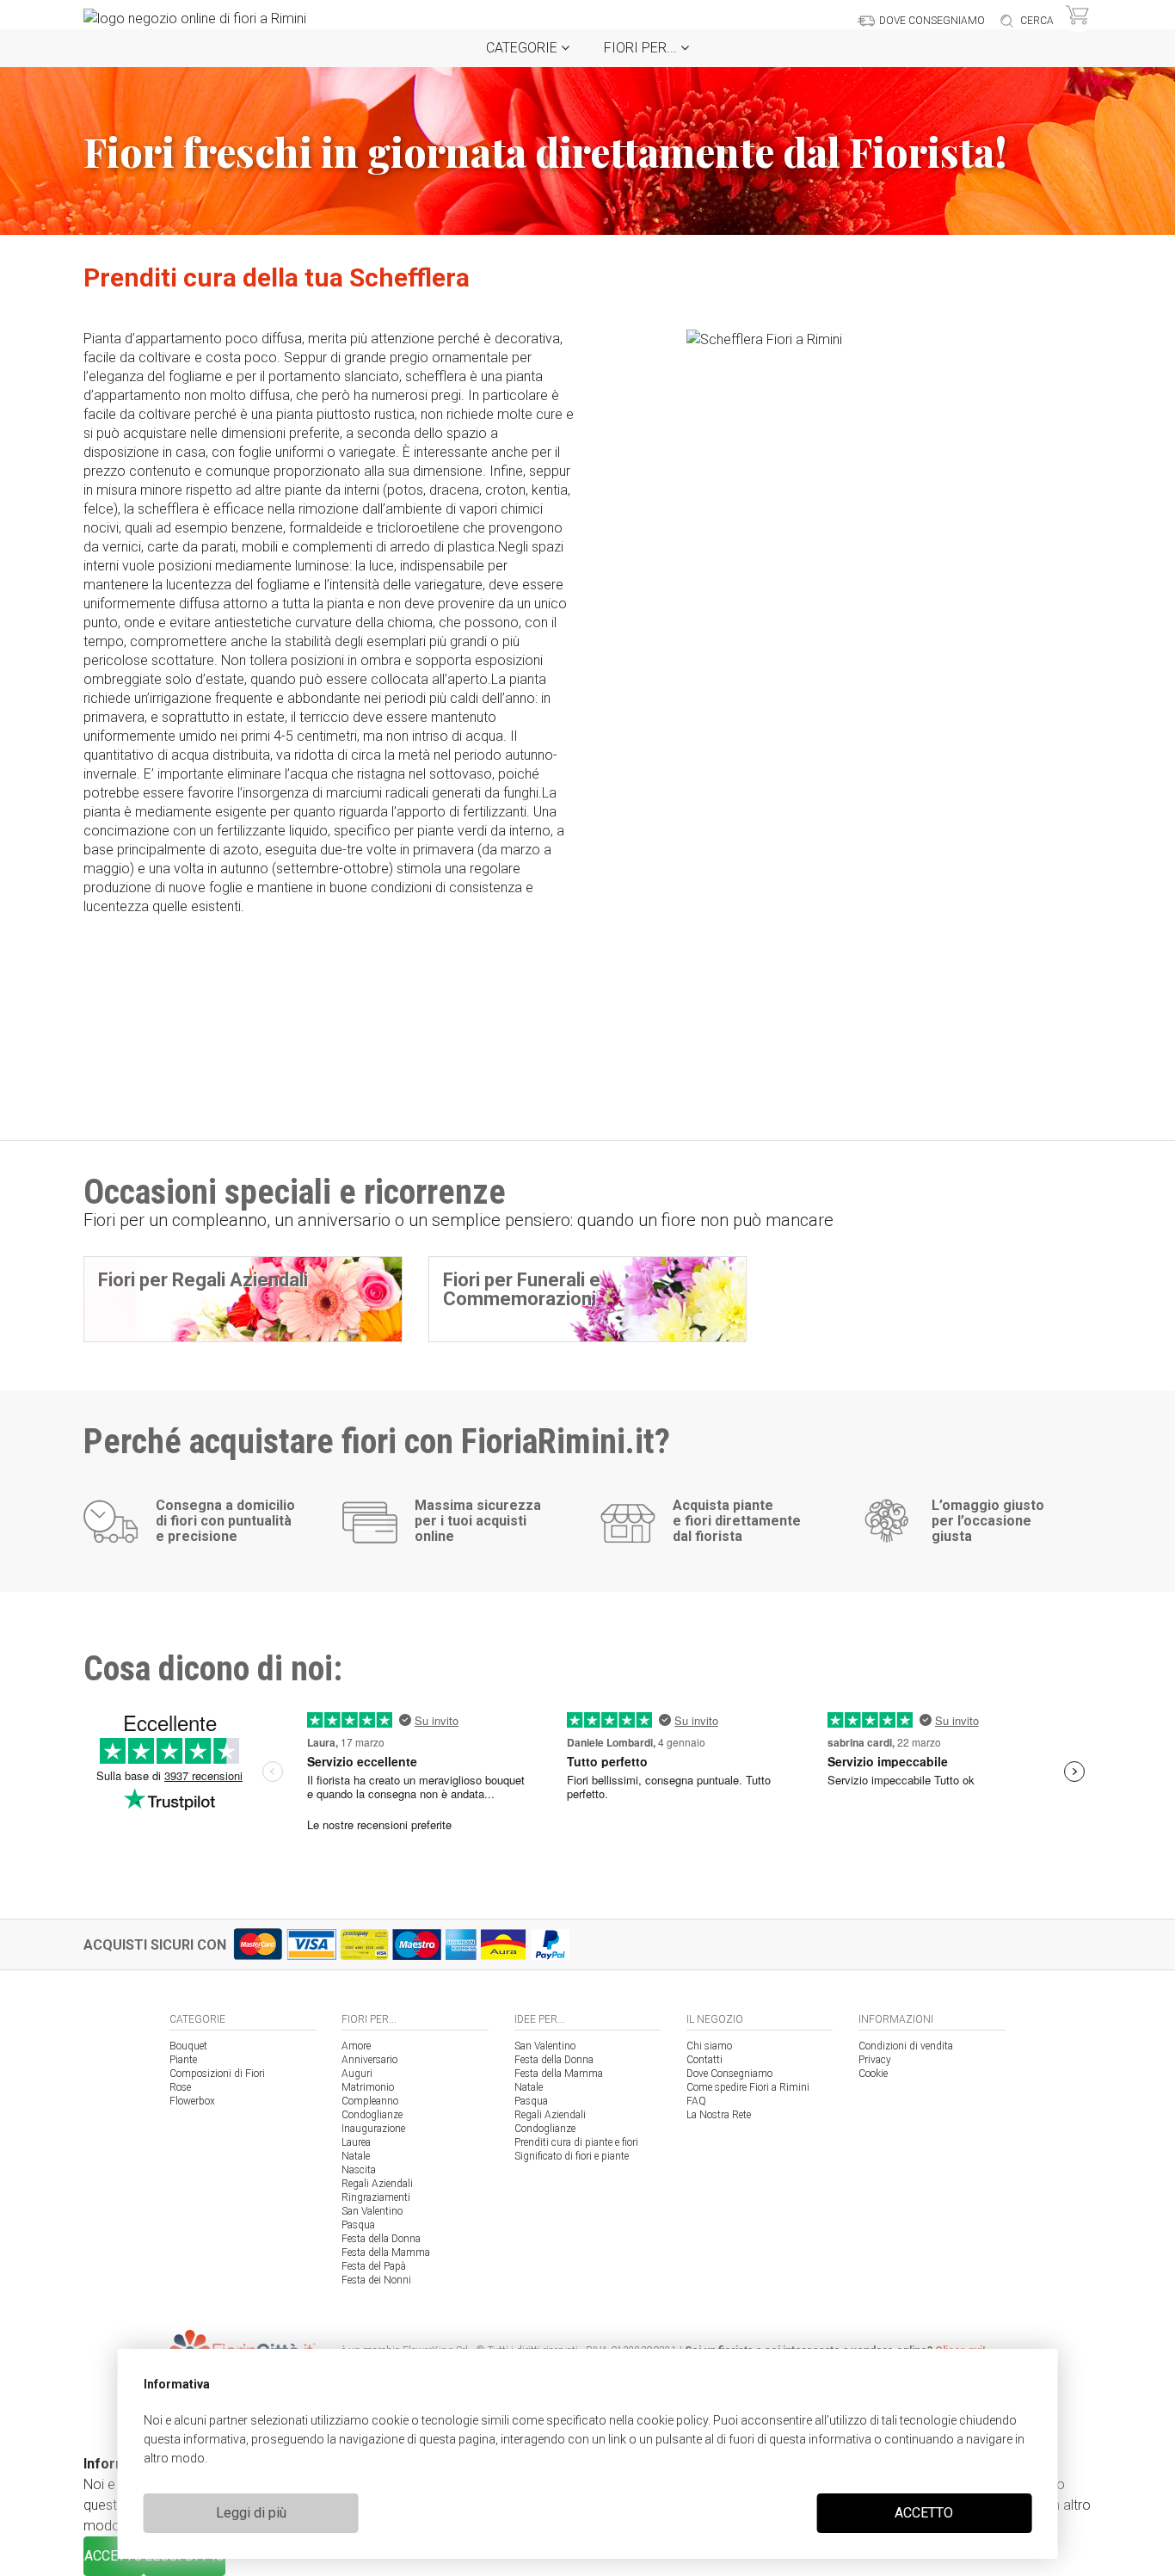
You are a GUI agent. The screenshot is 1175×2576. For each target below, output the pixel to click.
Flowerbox (192, 2101)
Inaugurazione (373, 2129)
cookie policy (672, 2420)
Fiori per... (642, 48)
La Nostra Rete (719, 2115)
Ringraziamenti (376, 2197)
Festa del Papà (374, 2266)
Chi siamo (709, 2046)
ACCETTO (924, 2513)
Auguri (357, 2074)
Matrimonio (368, 2087)
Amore (356, 2046)
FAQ (696, 2101)
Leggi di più (251, 2513)
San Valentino (372, 2211)
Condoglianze (372, 2115)
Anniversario (369, 2060)
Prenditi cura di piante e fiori (576, 2142)
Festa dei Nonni (376, 2280)
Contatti (704, 2060)
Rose (180, 2087)
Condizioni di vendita (906, 2046)
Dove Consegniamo (729, 2074)
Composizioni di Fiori (217, 2074)
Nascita (359, 2170)
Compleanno (370, 2101)
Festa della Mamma (386, 2252)
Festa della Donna (381, 2239)
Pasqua (358, 2225)
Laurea (356, 2142)
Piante (183, 2060)
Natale (356, 2156)
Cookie (873, 2074)
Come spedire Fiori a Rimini (748, 2087)
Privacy (875, 2060)
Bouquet (188, 2046)
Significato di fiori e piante (572, 2156)
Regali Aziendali (377, 2184)
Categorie (523, 48)
